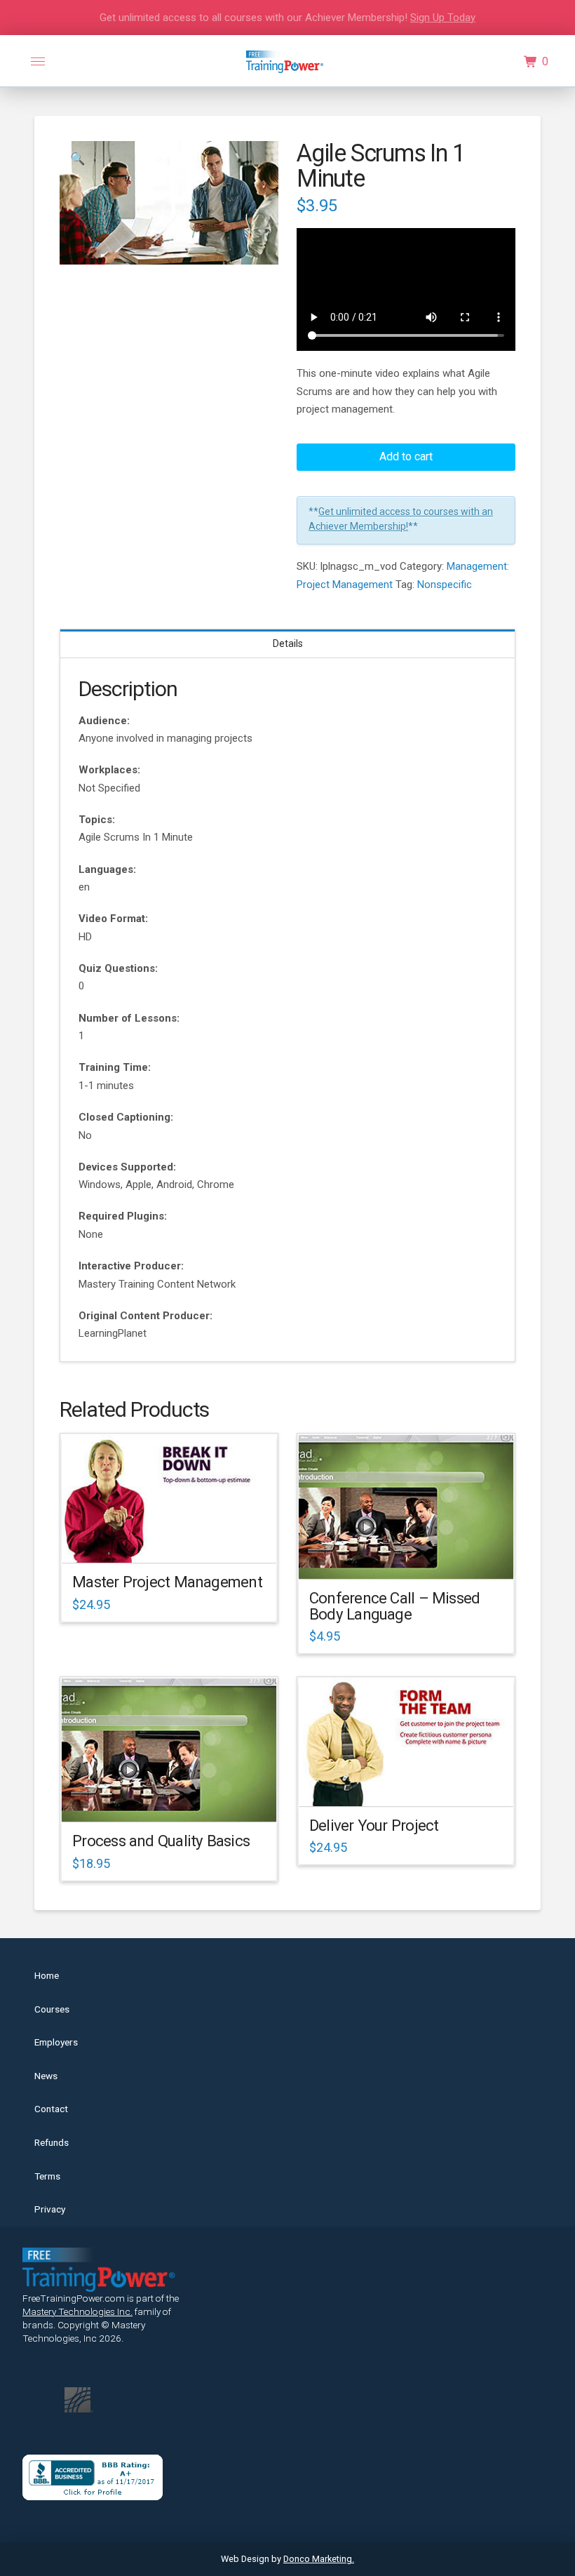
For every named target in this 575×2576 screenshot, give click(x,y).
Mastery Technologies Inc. (77, 2311)
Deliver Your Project (374, 1825)
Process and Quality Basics (161, 1841)
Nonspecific (445, 585)
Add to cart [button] (176, 1540)
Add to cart (406, 456)
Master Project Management (167, 1582)
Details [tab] (288, 643)
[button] (38, 62)
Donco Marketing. (319, 2559)
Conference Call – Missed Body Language (394, 1606)
